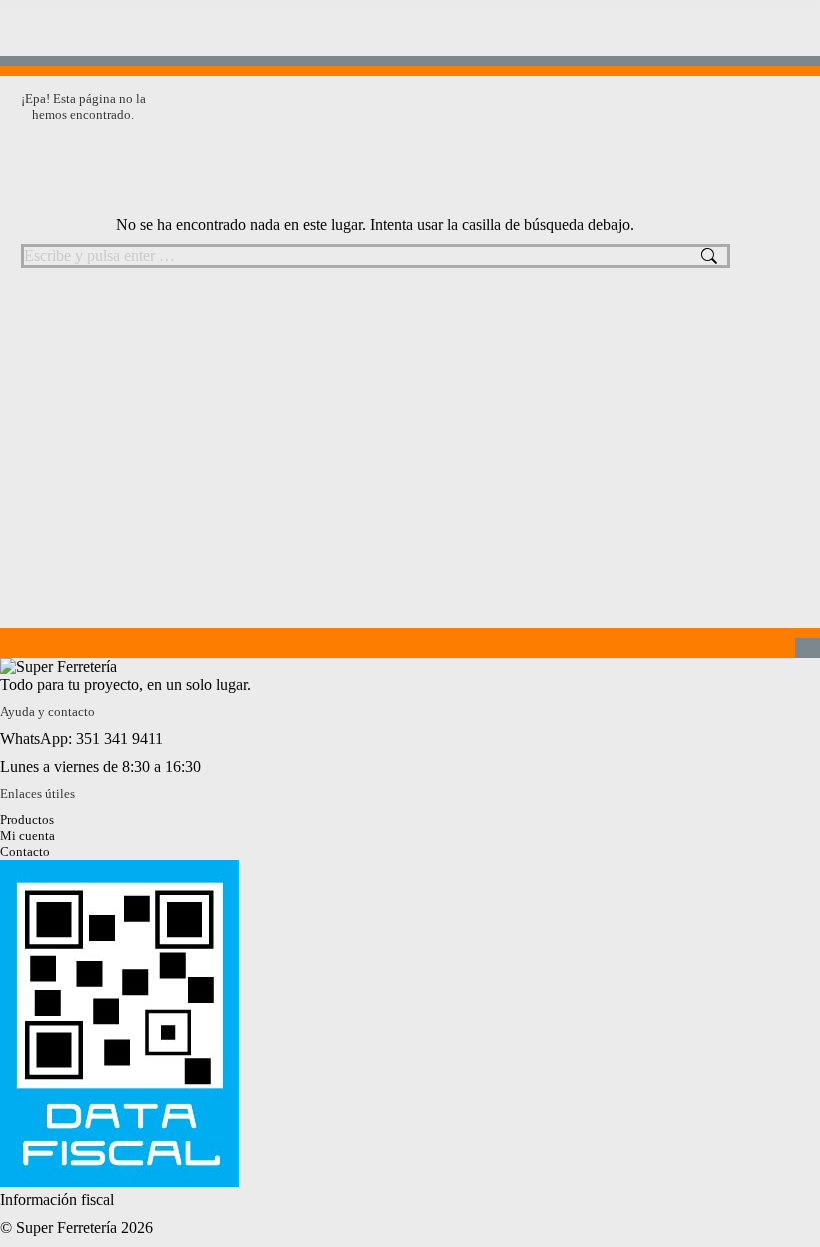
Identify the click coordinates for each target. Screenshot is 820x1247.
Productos (27, 819)
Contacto (25, 851)
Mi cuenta (27, 835)
